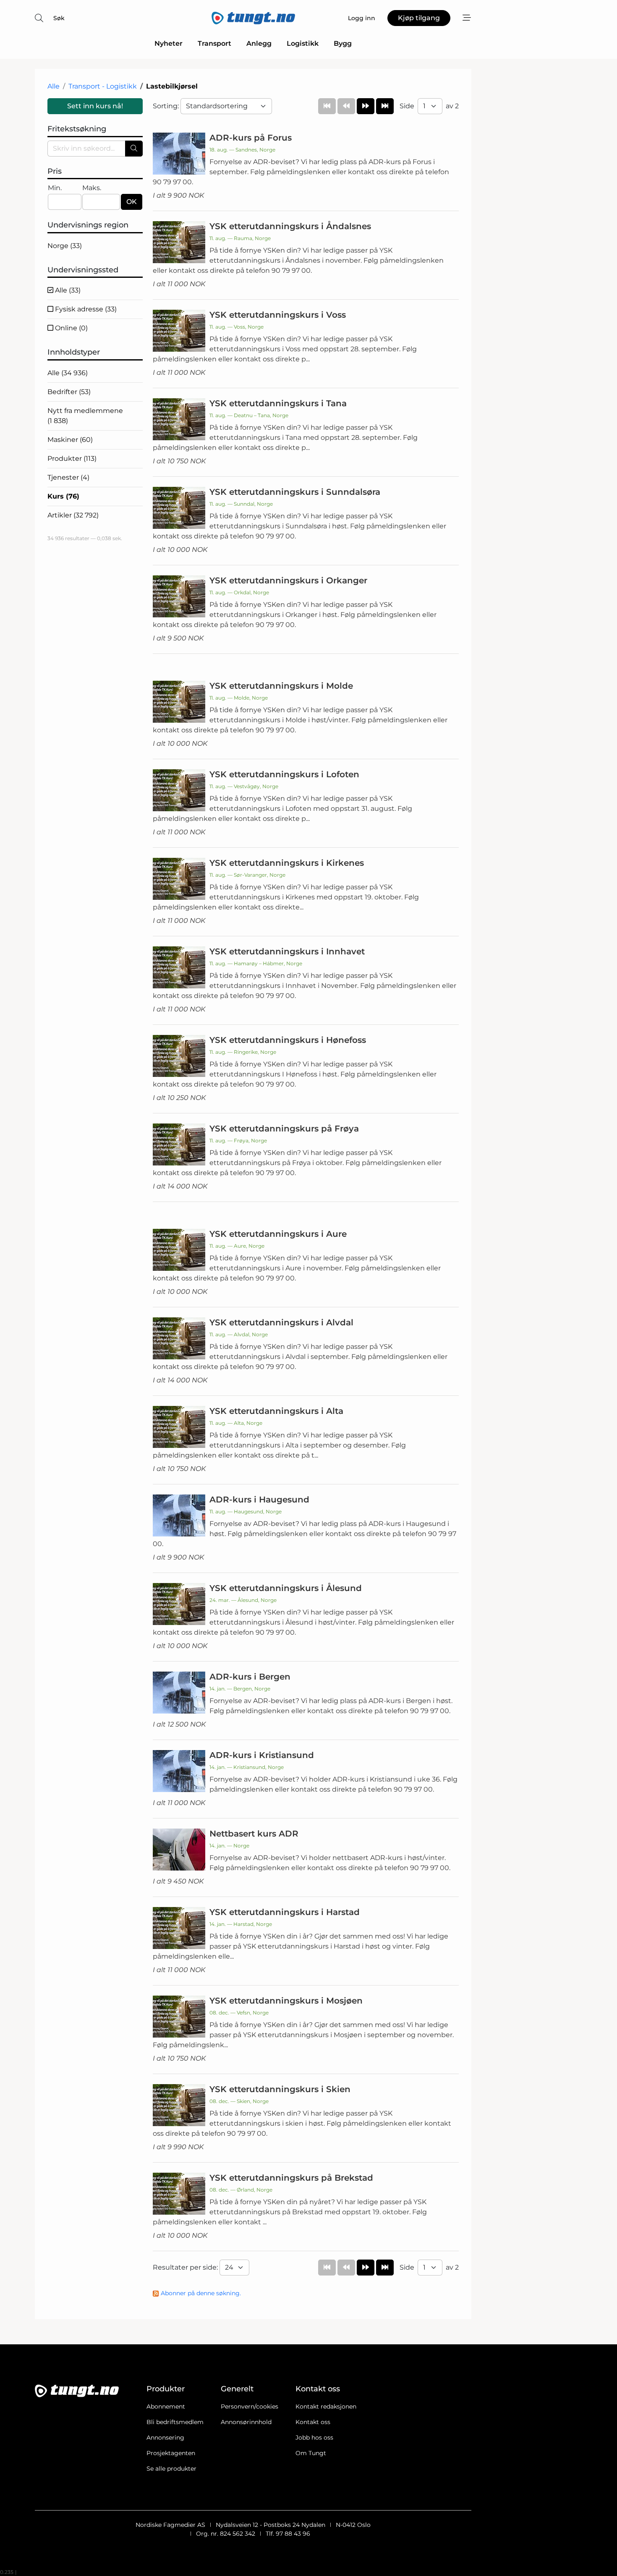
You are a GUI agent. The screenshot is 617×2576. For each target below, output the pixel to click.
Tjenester (68, 477)
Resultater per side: (186, 2267)
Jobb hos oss (314, 2438)
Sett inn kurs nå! (95, 106)
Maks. (92, 188)
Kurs (63, 496)
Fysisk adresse (85, 309)
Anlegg (259, 43)
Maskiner (70, 440)
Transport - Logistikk (103, 86)
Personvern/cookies (250, 2406)
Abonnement (166, 2406)
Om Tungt (311, 2453)
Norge (65, 246)
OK (132, 202)
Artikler (73, 515)
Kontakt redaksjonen (326, 2406)
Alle (54, 86)
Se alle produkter (171, 2469)
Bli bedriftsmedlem (175, 2422)
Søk (59, 18)
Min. (55, 188)
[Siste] (385, 106)
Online (71, 328)
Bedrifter (69, 392)
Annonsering (165, 2438)
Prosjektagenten (171, 2453)
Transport (214, 43)
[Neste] (366, 106)
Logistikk (303, 43)
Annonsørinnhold (246, 2422)
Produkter (72, 459)
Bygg (343, 43)
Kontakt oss (313, 2422)
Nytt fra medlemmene (85, 416)
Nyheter (169, 43)
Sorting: (167, 106)
